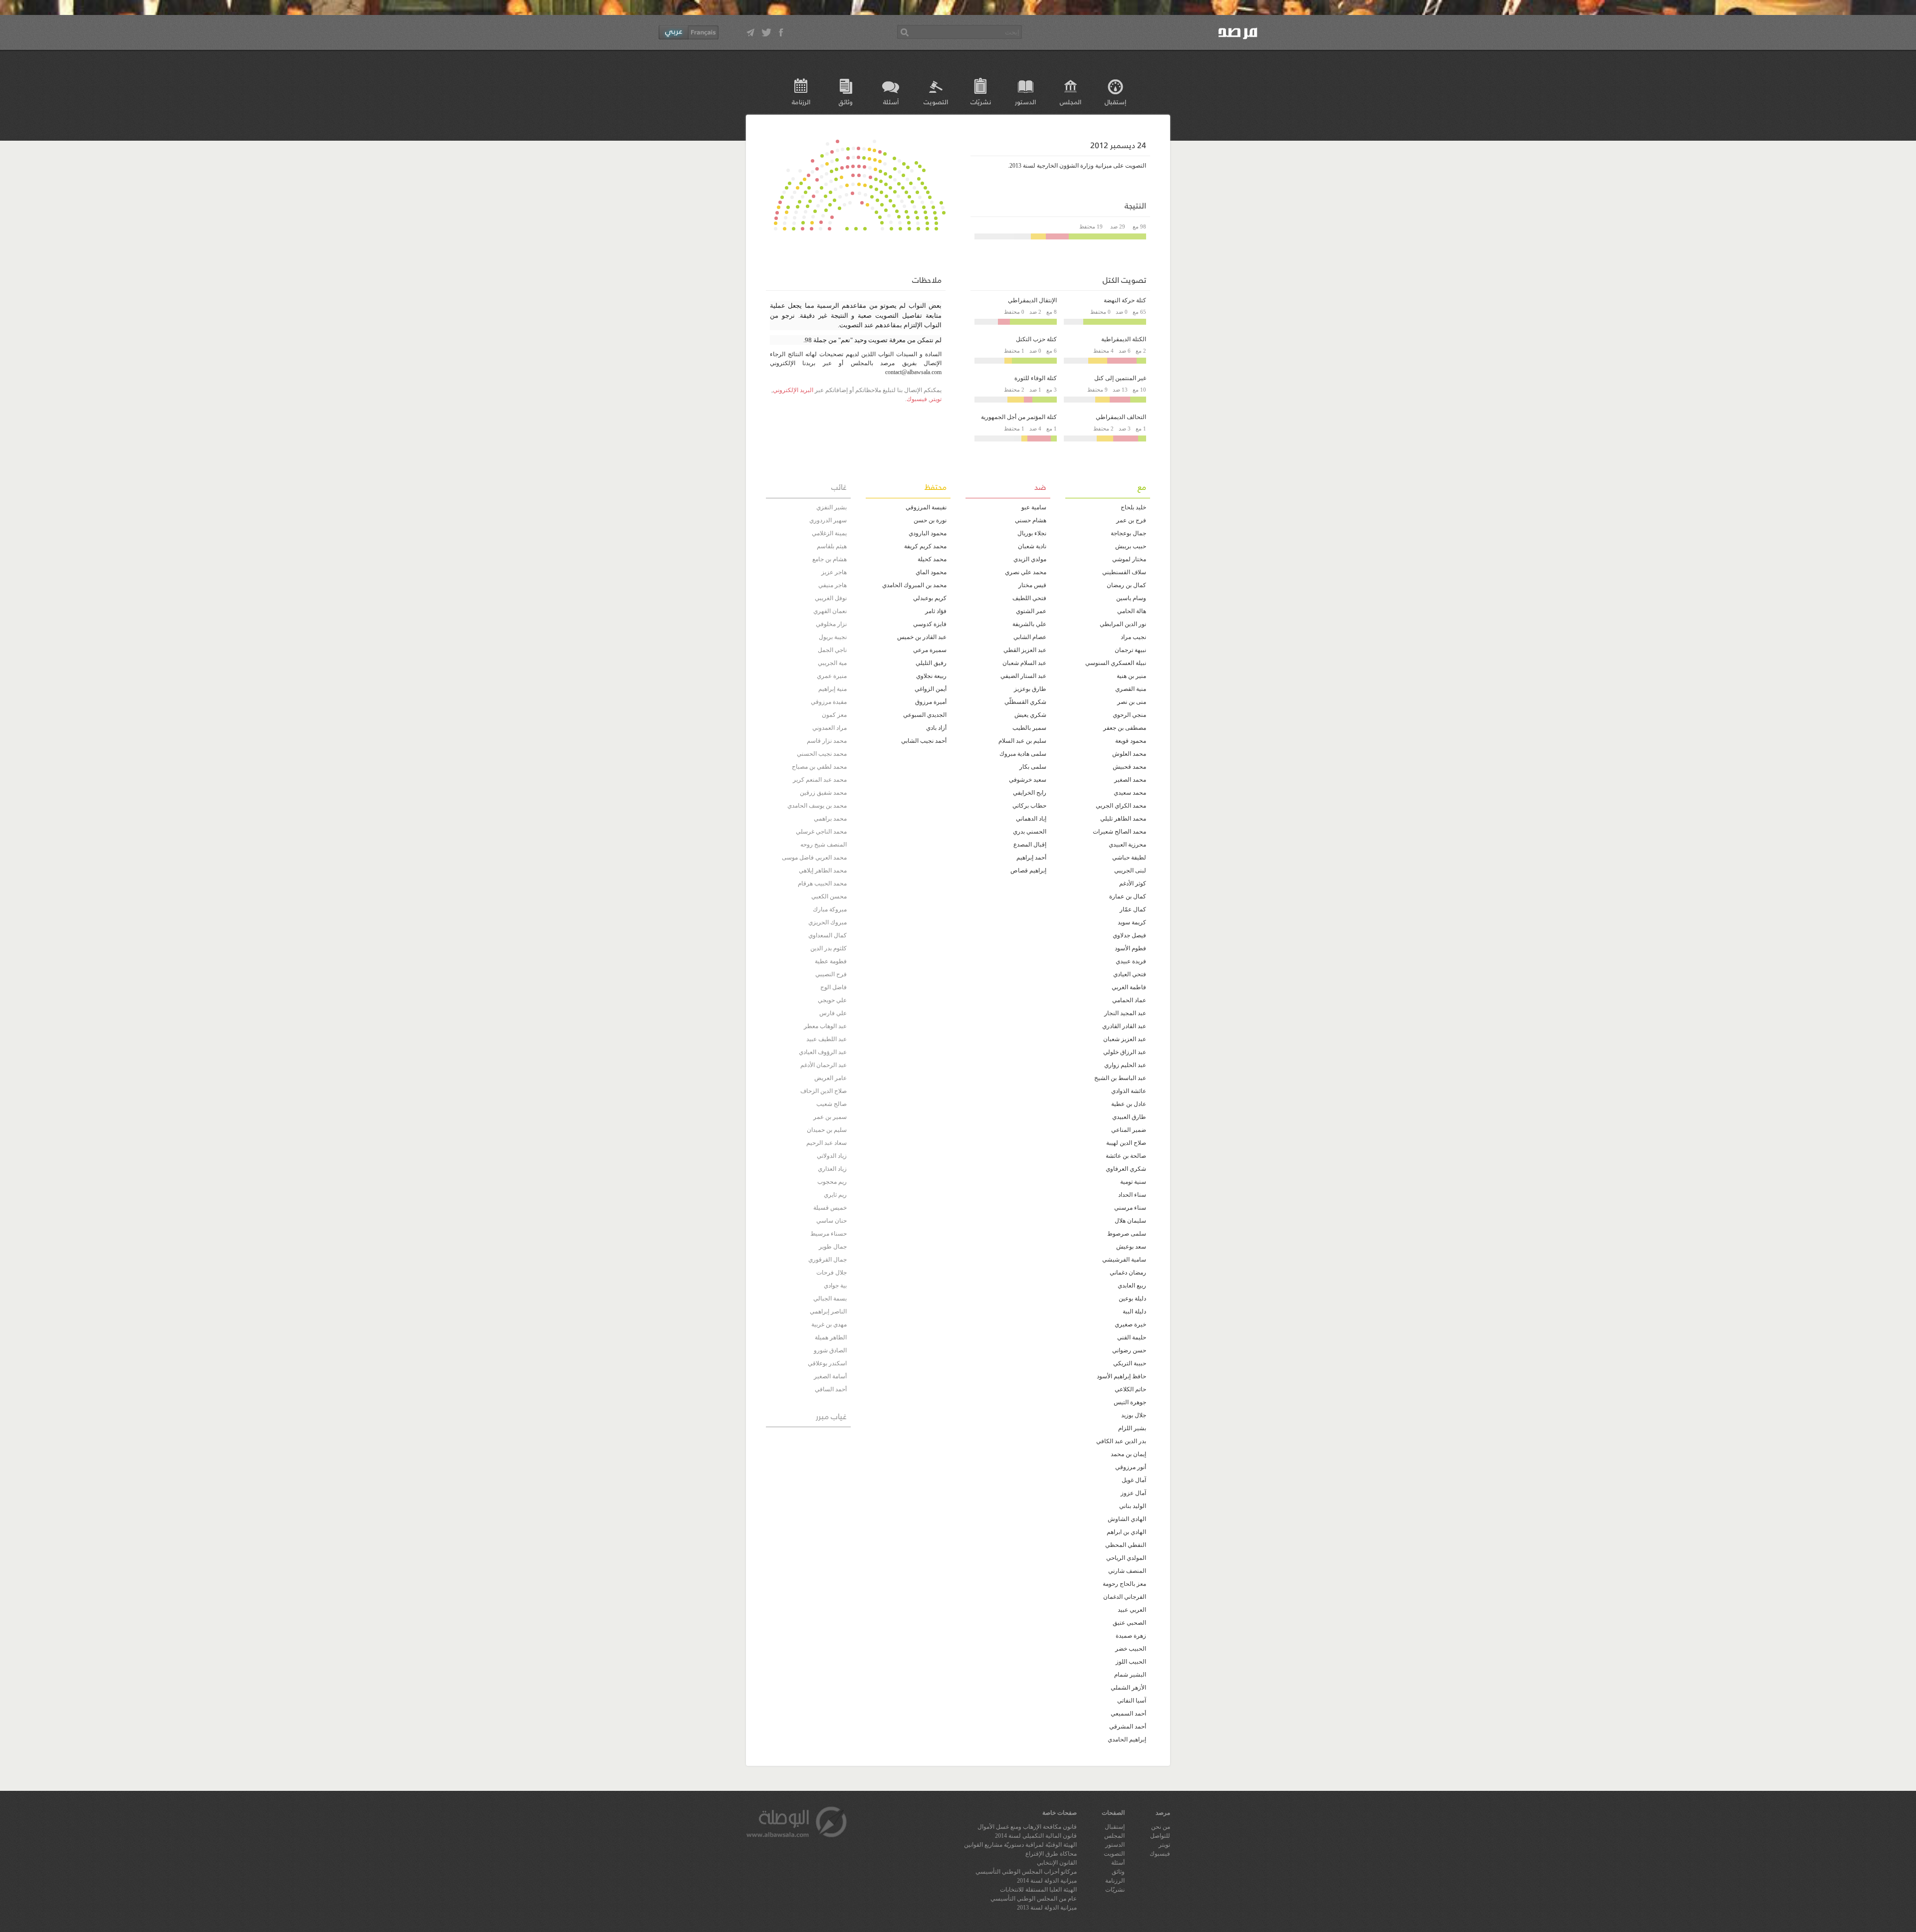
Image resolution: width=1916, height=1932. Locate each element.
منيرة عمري (832, 676)
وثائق (846, 102)
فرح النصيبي (831, 974)
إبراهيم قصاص (1028, 870)
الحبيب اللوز (1131, 1662)
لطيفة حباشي (1129, 858)
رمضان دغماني (1128, 1273)
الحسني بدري (1030, 832)
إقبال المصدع (1030, 845)
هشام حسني (1031, 520)
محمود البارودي (928, 533)
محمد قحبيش (1129, 767)
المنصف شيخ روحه (824, 845)
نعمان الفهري (830, 611)
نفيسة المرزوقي (926, 507)
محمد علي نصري (1026, 572)
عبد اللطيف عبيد (827, 1039)
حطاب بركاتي (1029, 806)
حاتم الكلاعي (1130, 1389)
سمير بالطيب (1029, 728)
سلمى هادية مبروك (1023, 754)
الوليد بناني (1133, 1506)
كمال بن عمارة (1128, 896)
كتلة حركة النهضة (1125, 300)
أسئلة (891, 102)
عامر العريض (831, 1078)
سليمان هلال (1130, 1221)
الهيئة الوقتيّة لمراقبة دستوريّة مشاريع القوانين (1020, 1845)
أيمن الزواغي (931, 689)
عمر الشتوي (1031, 611)
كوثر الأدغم (1133, 883)
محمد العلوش (1129, 754)
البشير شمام (1130, 1675)
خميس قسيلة (830, 1208)
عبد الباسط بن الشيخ (1120, 1078)
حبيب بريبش (1131, 546)
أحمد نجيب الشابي (924, 741)
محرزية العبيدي (1127, 845)
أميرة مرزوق (931, 702)
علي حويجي (832, 1000)
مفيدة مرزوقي (829, 702)
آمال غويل (1134, 1480)
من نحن (1161, 1827)
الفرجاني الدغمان (1125, 1597)
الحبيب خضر (1131, 1649)
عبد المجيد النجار (1125, 1013)
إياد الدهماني (1031, 819)
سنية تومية (1133, 1182)
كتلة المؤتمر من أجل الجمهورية (1019, 417)
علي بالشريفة (1029, 624)
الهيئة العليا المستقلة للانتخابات (1038, 1890)
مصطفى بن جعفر (1125, 728)
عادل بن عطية (1129, 1104)
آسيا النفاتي (1132, 1701)
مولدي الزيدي (1030, 559)
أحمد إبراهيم (1031, 858)
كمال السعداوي (828, 935)
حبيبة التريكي (1130, 1363)
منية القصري (1131, 689)
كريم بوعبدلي (930, 598)
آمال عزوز (1133, 1493)
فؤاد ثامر (936, 611)
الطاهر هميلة (831, 1337)
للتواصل (1160, 1836)
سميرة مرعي (930, 650)
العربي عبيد (1132, 1610)
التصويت (936, 102)
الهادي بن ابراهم (1126, 1532)
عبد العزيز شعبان (1125, 1039)
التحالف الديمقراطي (1121, 417)
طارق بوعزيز (1030, 689)
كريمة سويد (1132, 922)
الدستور (1025, 102)
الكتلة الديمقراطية (1124, 339)
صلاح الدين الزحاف (824, 1091)
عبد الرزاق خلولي (1125, 1052)
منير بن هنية (1131, 676)
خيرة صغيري (1130, 1324)
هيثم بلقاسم (832, 546)
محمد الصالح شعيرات (1119, 832)
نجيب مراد (1133, 637)
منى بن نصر (1132, 702)
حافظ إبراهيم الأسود (1121, 1376)
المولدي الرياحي (1126, 1558)
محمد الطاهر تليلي (1123, 819)
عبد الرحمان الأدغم (824, 1065)
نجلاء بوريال (1032, 533)
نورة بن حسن (930, 520)
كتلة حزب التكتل (1036, 339)
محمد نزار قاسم (827, 741)
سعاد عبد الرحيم (827, 1143)
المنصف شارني (1127, 1571)
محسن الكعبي (829, 896)
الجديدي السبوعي (925, 715)
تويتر (936, 399)
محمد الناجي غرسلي (821, 832)
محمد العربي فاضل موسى (814, 858)
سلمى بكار (1033, 767)
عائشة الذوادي (1129, 1091)
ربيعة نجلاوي (931, 676)
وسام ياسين (1131, 598)
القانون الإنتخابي (1057, 1863)
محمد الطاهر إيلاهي (823, 870)
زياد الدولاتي (832, 1156)
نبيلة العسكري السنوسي (1116, 663)
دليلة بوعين (1132, 1298)
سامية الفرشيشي (1124, 1260)
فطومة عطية (831, 961)
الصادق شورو (830, 1350)
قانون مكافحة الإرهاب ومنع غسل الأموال (1027, 1827)
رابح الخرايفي (1030, 793)
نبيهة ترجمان (1130, 650)
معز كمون (834, 715)
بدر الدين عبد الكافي (1121, 1441)
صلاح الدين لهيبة (1126, 1143)
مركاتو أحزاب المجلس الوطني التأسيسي (1026, 1872)
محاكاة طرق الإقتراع (1051, 1854)
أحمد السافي (831, 1389)
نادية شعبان (1032, 546)
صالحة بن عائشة (1126, 1156)
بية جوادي (835, 1286)
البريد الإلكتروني (793, 390)
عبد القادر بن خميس (922, 637)
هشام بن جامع (830, 559)
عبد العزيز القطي (1025, 650)
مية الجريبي (832, 663)
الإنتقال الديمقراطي (1032, 300)
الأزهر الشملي (1128, 1688)
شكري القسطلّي (1025, 702)
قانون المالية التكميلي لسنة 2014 (1036, 1836)
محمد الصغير (1130, 780)
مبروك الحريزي (828, 922)
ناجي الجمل (832, 650)
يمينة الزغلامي (829, 533)
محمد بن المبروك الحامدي (914, 585)
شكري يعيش (1030, 715)
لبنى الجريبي (1130, 870)
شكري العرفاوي (1126, 1169)
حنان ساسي (832, 1221)
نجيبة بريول (833, 637)
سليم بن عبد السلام (1022, 741)
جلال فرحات (832, 1273)
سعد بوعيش (1131, 1247)
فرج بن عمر (1131, 520)
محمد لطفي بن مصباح (819, 767)
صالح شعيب (832, 1104)
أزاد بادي (936, 728)
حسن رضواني (1129, 1350)
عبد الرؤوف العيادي (823, 1052)
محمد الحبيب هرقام (822, 883)
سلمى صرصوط (1127, 1234)
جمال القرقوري (828, 1260)
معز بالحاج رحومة (1124, 1584)
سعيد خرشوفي (1028, 780)
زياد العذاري (832, 1169)
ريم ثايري (835, 1195)
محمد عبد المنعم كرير (820, 780)
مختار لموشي (1129, 559)
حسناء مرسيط (829, 1234)
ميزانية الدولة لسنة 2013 (1047, 1908)
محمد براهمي (830, 819)
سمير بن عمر (830, 1117)
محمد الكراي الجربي (1121, 806)
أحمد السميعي (1128, 1714)
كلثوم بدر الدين (829, 948)
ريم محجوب (832, 1182)
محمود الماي (931, 572)
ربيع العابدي (1132, 1286)
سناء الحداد (1132, 1195)
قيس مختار (1032, 585)
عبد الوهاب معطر (825, 1026)
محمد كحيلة (932, 559)
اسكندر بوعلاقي (827, 1363)
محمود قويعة (1131, 741)
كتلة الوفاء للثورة (1036, 378)
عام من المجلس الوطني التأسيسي (1034, 1899)
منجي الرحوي (1129, 715)
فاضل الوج (834, 987)
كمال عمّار (1133, 909)
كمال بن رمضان (1126, 585)
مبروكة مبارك (830, 909)
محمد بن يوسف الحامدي (817, 806)
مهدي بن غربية (829, 1324)
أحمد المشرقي (1128, 1726)
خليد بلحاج (1133, 507)
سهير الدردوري (828, 520)
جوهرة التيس (1130, 1402)
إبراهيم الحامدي (1127, 1739)
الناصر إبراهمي (828, 1311)
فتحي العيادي (1130, 974)
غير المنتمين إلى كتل (1120, 378)
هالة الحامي (1132, 611)
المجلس (1071, 102)
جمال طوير (833, 1247)
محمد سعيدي (1130, 793)
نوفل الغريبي (831, 598)
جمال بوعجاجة (1128, 533)
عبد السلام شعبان (1024, 663)
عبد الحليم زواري (1125, 1065)
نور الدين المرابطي (1123, 624)
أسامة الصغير (830, 1376)
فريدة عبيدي (1131, 961)
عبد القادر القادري (1124, 1026)
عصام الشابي (1030, 637)
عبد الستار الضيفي (1023, 676)
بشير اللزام (1132, 1428)
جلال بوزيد (1134, 1415)
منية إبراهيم (833, 689)
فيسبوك (917, 399)
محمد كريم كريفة (925, 546)
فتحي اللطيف (1029, 598)
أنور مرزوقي (1131, 1467)
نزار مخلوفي (831, 624)
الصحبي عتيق (1129, 1623)
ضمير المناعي (1129, 1130)
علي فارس (833, 1013)
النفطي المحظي (1126, 1545)
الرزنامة (801, 102)
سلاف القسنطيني (1124, 572)
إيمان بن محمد (1128, 1454)
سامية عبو (1034, 507)
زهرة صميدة (1131, 1636)
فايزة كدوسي (930, 624)
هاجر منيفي (833, 585)
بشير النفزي (832, 507)
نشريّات (981, 102)
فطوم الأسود (1130, 948)
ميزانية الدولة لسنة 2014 (1047, 1881)
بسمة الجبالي (830, 1298)
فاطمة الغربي (1129, 987)
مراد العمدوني (830, 728)
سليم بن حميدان (827, 1130)
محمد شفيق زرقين (823, 793)
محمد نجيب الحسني (822, 754)
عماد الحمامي (1129, 1000)
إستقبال (1115, 102)
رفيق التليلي (931, 663)
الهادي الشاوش (1127, 1519)
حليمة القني (1132, 1337)
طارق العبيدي (1129, 1117)
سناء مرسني (1130, 1208)
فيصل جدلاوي (1129, 935)
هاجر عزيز (834, 572)
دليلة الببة (1134, 1311)
